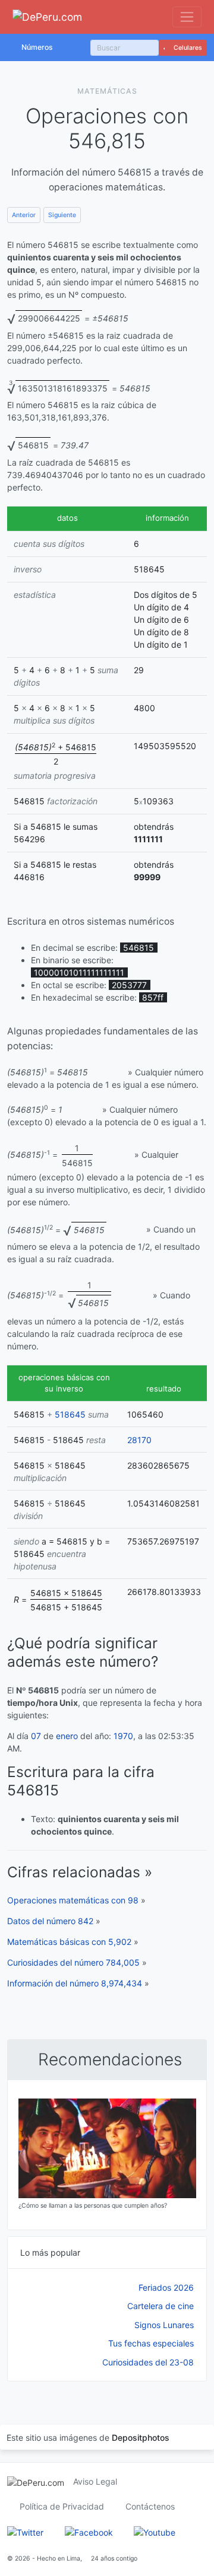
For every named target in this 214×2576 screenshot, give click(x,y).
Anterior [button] (24, 215)
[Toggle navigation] (187, 17)
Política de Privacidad (62, 2506)
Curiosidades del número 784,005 (73, 1962)
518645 (70, 1414)
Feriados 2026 (166, 2287)
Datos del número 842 (50, 1921)
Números (37, 47)
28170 (139, 1440)
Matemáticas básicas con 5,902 (69, 1942)
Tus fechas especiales (151, 2343)
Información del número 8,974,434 (75, 1983)
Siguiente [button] (62, 215)
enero (67, 1736)
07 (36, 1736)
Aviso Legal (95, 2481)
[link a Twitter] (25, 2531)
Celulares (187, 48)
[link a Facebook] (89, 2531)
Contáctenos (150, 2506)
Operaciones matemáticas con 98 (73, 1900)
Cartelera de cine (160, 2306)
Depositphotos (141, 2438)
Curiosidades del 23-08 (148, 2362)
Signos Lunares (164, 2325)
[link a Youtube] (155, 2531)
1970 (123, 1736)
